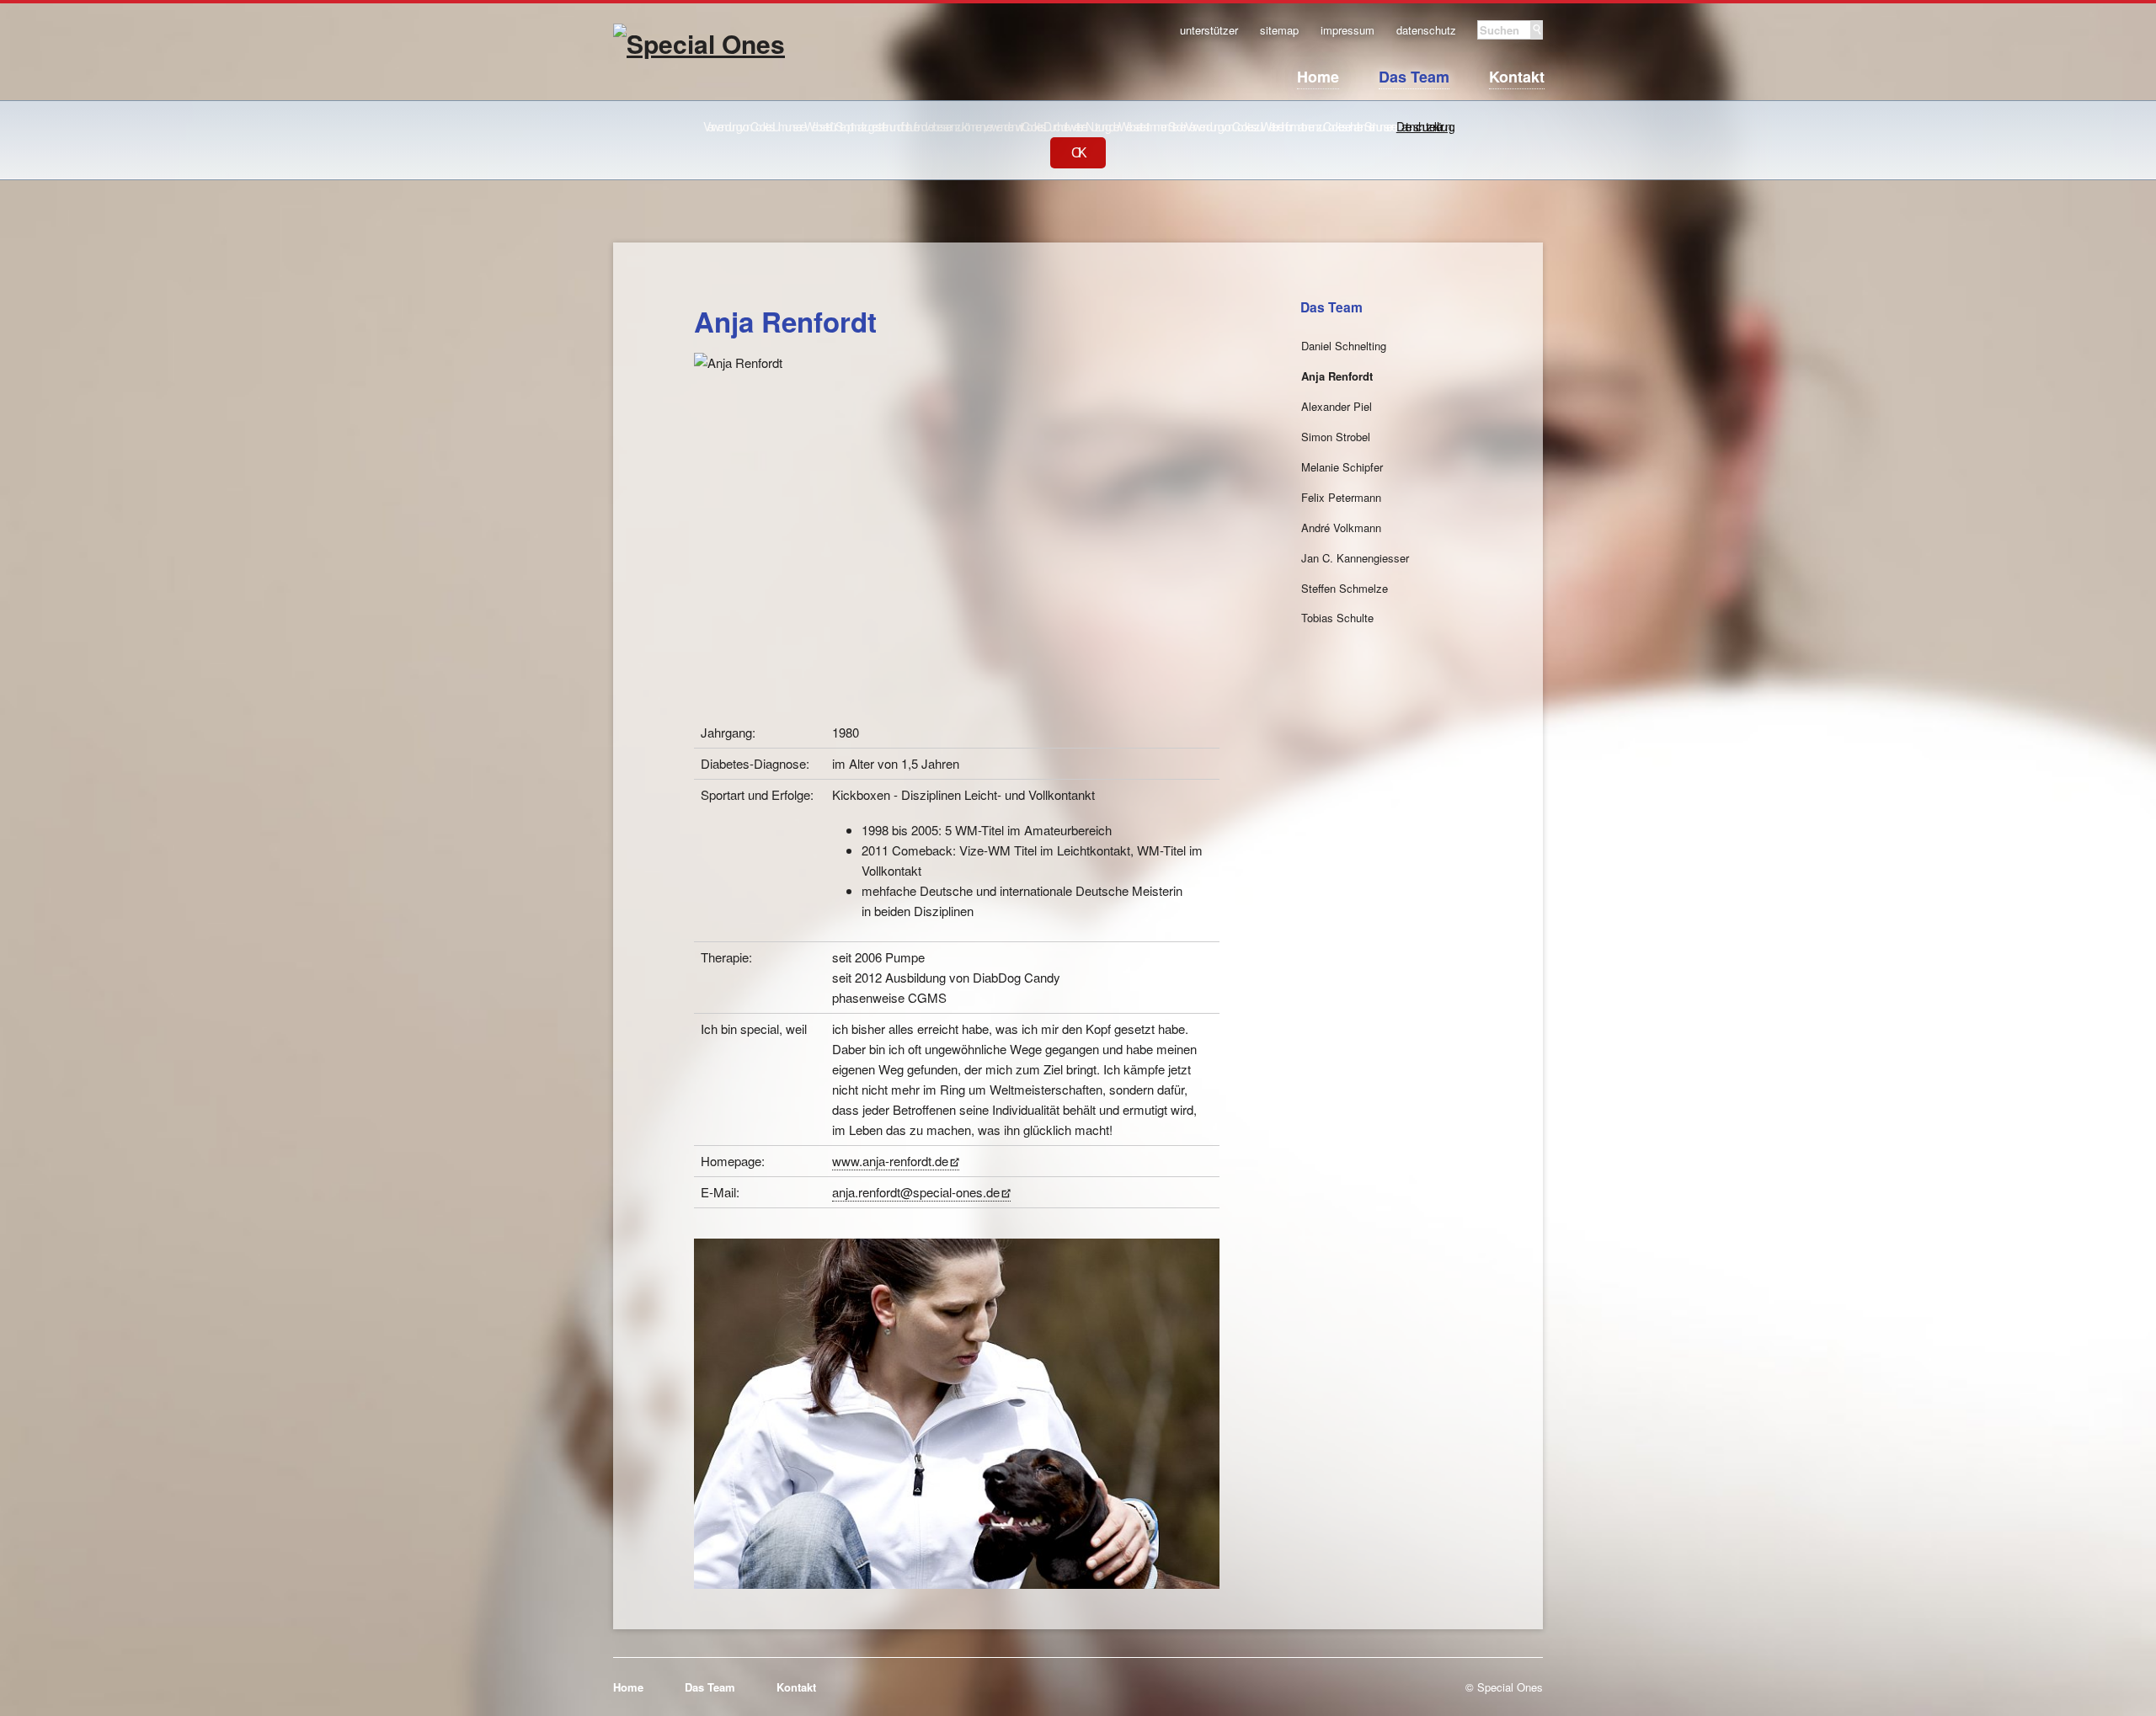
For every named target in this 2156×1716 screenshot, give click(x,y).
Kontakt (1517, 77)
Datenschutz (1426, 31)
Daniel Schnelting (1344, 346)
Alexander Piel (1337, 406)
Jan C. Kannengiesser (1355, 558)
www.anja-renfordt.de (890, 1161)
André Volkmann (1341, 528)
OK (1078, 153)
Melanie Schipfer (1342, 467)
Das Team (1414, 77)
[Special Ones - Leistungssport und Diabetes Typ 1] (699, 87)
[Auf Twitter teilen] (1187, 284)
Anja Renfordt (1337, 376)
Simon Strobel (1336, 437)
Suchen (1537, 30)
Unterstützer (1209, 31)
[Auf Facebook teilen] (1170, 284)
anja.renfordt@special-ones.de (916, 1192)
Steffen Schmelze (1345, 588)
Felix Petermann (1341, 497)
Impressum (1347, 31)
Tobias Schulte (1337, 618)
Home (1318, 77)
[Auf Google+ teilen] (1206, 284)
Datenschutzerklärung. (1425, 126)
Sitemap (1279, 31)
